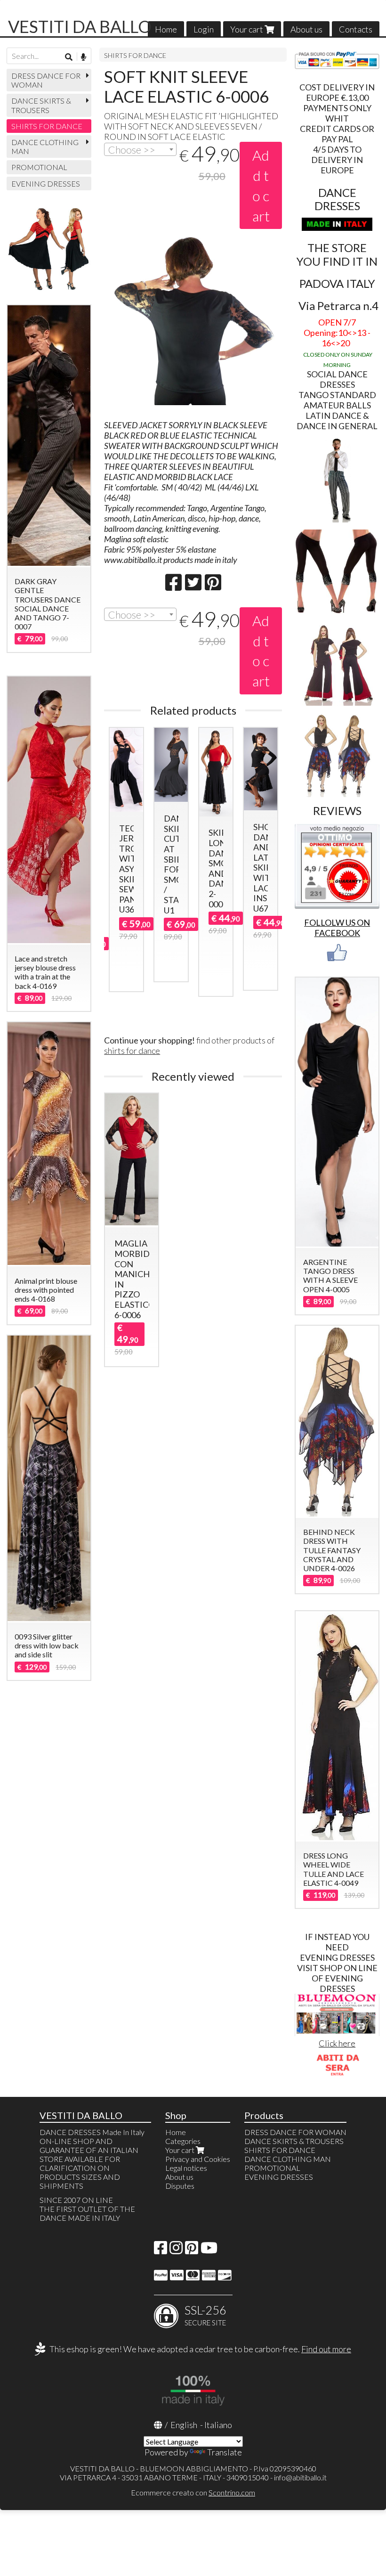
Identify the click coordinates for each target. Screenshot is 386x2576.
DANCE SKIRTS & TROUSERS (41, 105)
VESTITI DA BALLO (80, 26)
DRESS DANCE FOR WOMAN (46, 80)
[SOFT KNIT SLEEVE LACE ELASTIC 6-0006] (193, 326)
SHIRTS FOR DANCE (135, 55)
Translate (225, 2452)
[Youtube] (209, 2250)
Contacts (356, 29)
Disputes (180, 2186)
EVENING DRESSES (46, 183)
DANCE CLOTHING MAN (45, 147)
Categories (183, 2141)
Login (204, 29)
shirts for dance (132, 1051)
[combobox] (140, 149)
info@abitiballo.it (300, 2477)
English (184, 2425)
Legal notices (186, 2168)
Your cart (247, 29)
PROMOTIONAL (39, 167)
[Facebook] (161, 2250)
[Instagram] (176, 2250)
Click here (337, 2043)
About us (306, 29)
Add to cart (261, 185)
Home (166, 29)
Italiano (218, 2425)
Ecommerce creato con (193, 2492)
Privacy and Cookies (198, 2159)
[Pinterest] (192, 2250)
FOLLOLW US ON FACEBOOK (337, 928)
